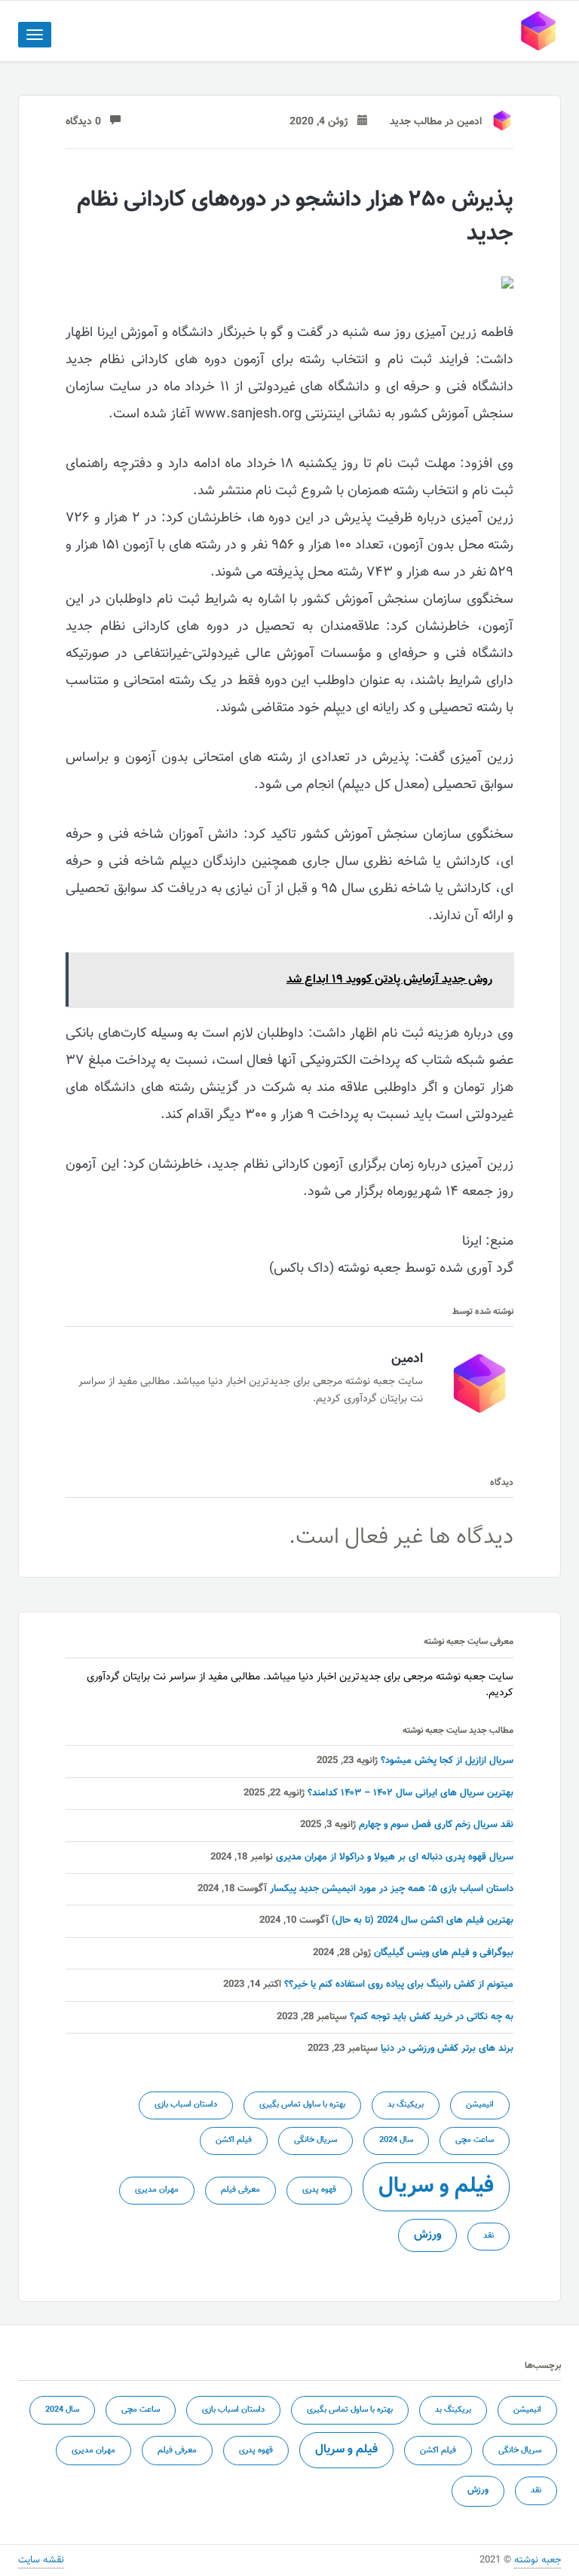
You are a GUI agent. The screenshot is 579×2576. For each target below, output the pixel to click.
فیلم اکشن (234, 2140)
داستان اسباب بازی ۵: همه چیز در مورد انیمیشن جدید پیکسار (392, 1889)
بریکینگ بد (406, 2105)
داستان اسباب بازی (186, 2105)
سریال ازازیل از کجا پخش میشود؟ (447, 1761)
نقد (489, 2236)
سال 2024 (396, 2140)
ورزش (427, 2235)
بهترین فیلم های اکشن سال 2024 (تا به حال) (423, 1921)
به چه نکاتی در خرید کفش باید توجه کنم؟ (432, 2017)
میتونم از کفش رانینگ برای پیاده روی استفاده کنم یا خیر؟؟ (399, 1985)
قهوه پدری (319, 2190)
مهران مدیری (157, 2190)
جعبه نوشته (538, 2560)
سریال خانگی (316, 2140)
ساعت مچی (475, 2140)
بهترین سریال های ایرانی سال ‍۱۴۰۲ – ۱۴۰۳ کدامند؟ (411, 1793)
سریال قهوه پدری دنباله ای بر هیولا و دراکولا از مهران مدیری (395, 1857)
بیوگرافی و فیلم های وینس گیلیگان (444, 1953)
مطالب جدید (416, 122)
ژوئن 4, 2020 (323, 122)
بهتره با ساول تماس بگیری (302, 2105)
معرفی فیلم (240, 2190)
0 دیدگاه (88, 122)
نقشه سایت (41, 2560)
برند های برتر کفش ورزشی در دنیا (447, 2049)
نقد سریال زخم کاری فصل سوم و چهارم (436, 1825)
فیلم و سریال (436, 2186)
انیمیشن (480, 2105)
